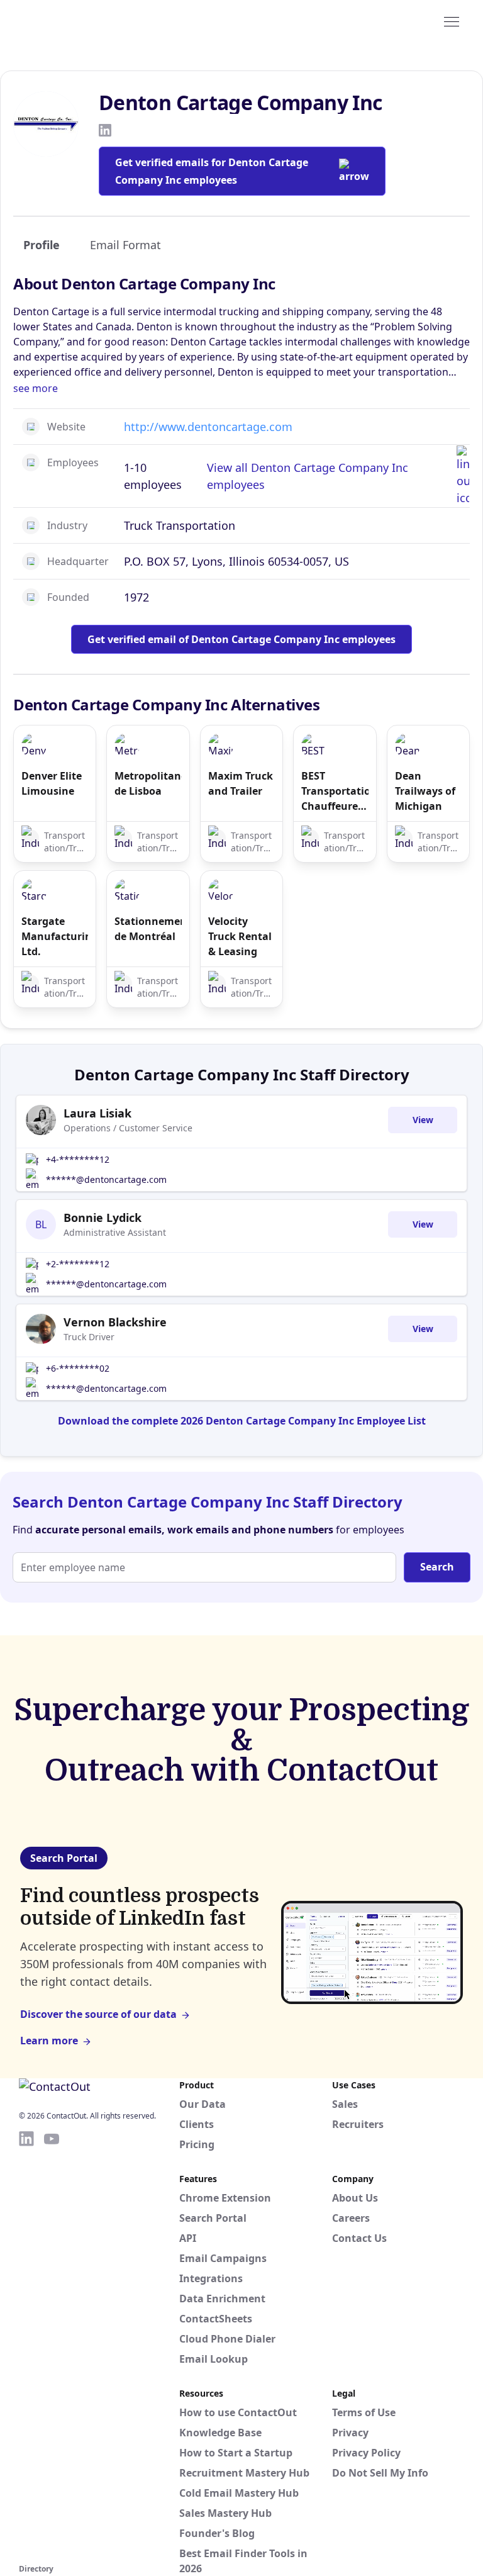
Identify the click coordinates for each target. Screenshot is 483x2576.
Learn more (49, 2041)
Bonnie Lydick (103, 1218)
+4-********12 (78, 1159)
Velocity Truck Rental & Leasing (240, 936)
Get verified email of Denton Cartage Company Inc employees (241, 639)
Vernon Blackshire (115, 1322)
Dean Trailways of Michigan (425, 791)
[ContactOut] (80, 21)
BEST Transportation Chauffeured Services (335, 791)
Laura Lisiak (97, 1113)
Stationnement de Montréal (148, 929)
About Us (355, 2198)
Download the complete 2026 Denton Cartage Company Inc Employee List (242, 1421)
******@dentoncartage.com (106, 1179)
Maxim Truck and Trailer (241, 783)
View (423, 1120)
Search (437, 1567)
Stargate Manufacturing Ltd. (55, 936)
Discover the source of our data (98, 2014)
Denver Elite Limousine (52, 783)
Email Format (125, 245)
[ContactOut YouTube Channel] (52, 2345)
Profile (42, 245)
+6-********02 (78, 1368)
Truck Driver (89, 1337)
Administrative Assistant (115, 1232)
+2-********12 (78, 1264)
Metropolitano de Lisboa (148, 783)
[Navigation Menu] (452, 21)
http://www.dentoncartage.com (208, 427)
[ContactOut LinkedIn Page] (26, 2345)
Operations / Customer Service (128, 1128)
